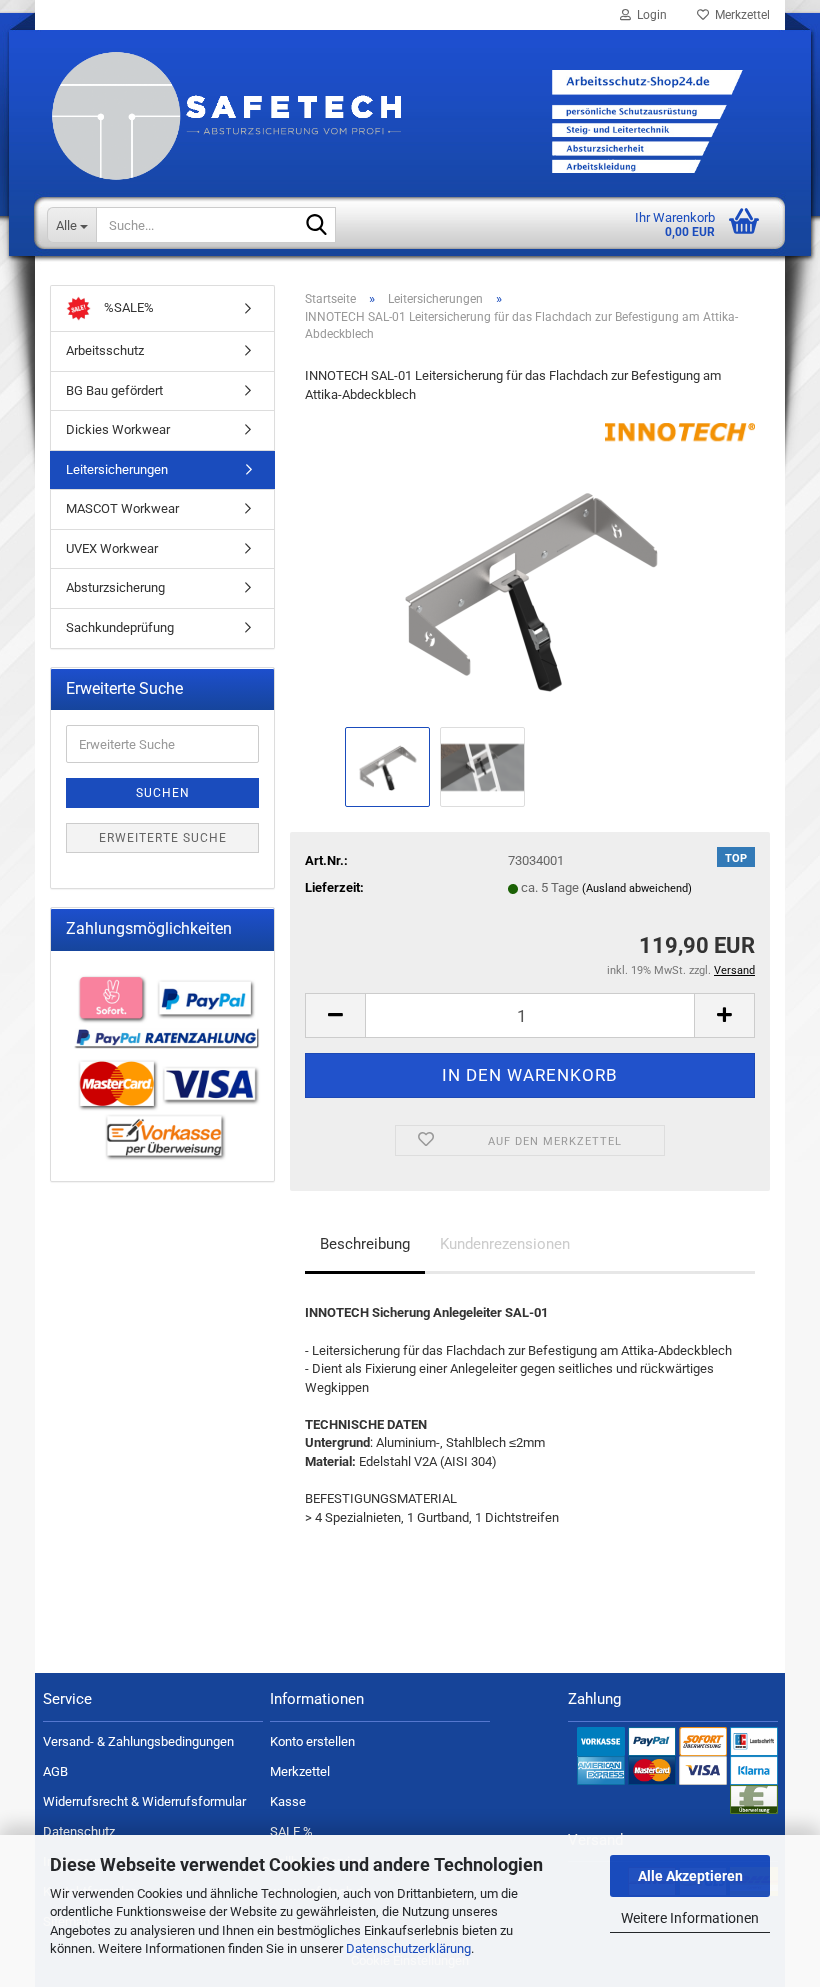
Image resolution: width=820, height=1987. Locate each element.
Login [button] (649, 15)
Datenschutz (79, 1831)
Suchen (163, 793)
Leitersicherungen (117, 469)
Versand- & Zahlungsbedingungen (138, 1741)
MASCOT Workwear (122, 508)
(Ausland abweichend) (637, 888)
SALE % (291, 1831)
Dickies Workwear (118, 429)
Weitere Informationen (690, 1918)
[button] (335, 1015)
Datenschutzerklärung (408, 1948)
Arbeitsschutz (105, 350)
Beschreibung (365, 1244)
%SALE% (127, 307)
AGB (55, 1771)
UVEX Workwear (112, 548)
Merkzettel (739, 15)
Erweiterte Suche (163, 838)
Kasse (288, 1801)
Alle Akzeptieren (690, 1876)
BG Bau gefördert (114, 390)
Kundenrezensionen (505, 1244)
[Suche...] (317, 226)
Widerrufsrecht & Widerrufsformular (144, 1801)
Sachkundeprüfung (120, 627)
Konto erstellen (312, 1741)
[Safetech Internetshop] (410, 146)
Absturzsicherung (115, 587)
